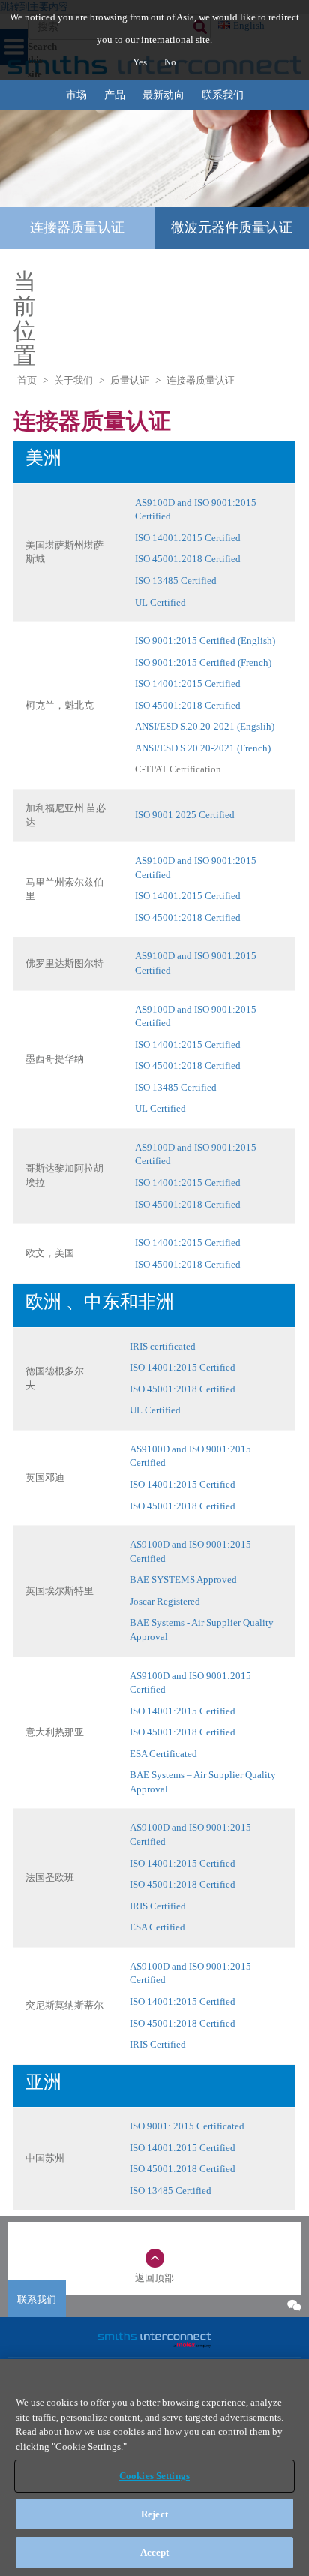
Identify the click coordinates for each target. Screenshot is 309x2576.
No (170, 62)
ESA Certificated (163, 1754)
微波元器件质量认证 (232, 227)
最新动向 (163, 95)
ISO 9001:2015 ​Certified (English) (205, 641)
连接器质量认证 (77, 227)
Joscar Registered (165, 1601)
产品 (115, 95)
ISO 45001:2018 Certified (188, 559)
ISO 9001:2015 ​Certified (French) (203, 662)
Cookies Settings (154, 2476)
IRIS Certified (158, 1906)
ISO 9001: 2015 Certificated (187, 2126)
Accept (155, 2552)
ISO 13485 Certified (176, 581)
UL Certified (160, 602)
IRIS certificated (163, 1346)
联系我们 (223, 95)
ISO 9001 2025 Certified (185, 815)
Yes (141, 62)
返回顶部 (154, 2278)
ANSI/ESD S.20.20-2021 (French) (203, 748)
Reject (154, 2514)
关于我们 (73, 380)
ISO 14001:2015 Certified (188, 538)
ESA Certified (157, 1927)
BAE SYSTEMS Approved (183, 1580)
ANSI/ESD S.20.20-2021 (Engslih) (205, 726)
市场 (76, 95)
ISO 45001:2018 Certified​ (188, 705)
